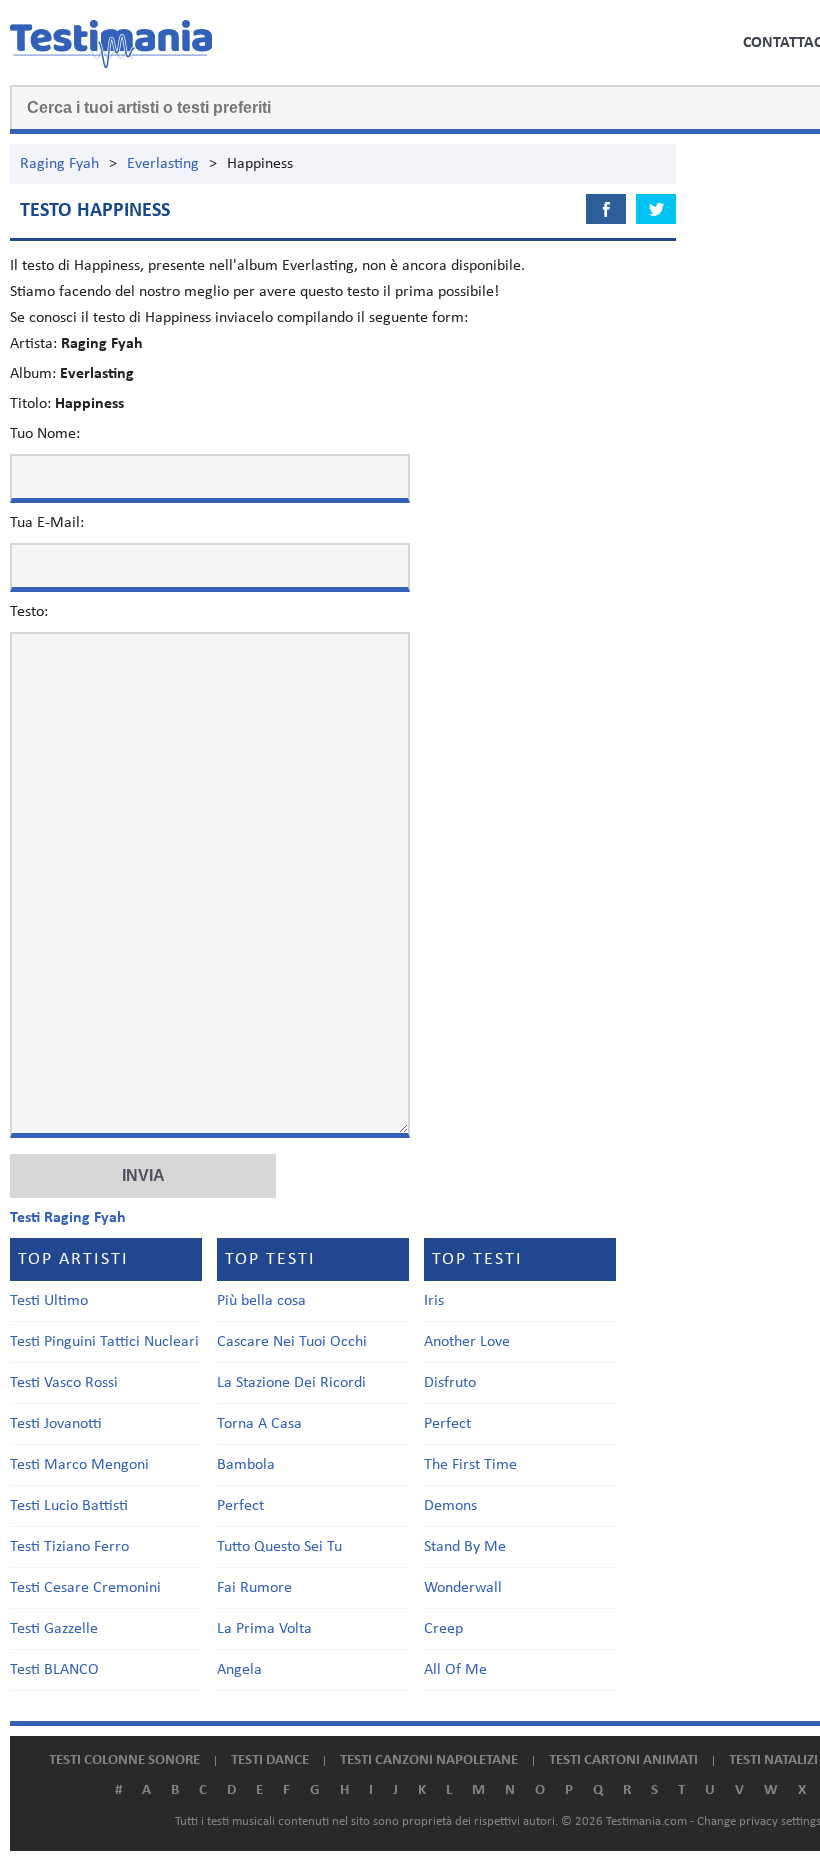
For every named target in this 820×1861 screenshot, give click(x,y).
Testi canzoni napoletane (429, 1760)
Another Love (467, 1342)
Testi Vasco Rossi (64, 1383)
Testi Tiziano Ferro (69, 1547)
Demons (450, 1506)
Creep (443, 1629)
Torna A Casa (259, 1424)
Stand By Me (465, 1547)
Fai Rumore (254, 1588)
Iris (434, 1301)
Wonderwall (463, 1588)
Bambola (246, 1465)
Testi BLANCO (54, 1670)
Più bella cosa (261, 1301)
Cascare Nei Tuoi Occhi (292, 1342)
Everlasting (163, 164)
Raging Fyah (59, 164)
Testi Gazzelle (54, 1629)
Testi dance (270, 1760)
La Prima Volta (264, 1629)
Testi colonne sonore (124, 1760)
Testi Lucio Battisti (69, 1506)
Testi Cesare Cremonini (85, 1588)
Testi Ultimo (49, 1301)
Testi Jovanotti (56, 1424)
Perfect (240, 1506)
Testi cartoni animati (623, 1760)
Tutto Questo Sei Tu (279, 1547)
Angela (239, 1670)
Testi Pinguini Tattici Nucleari (104, 1342)
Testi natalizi (773, 1760)
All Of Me (455, 1670)
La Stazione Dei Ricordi (291, 1383)
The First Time (470, 1465)
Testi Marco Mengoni (79, 1465)
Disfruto (450, 1383)
